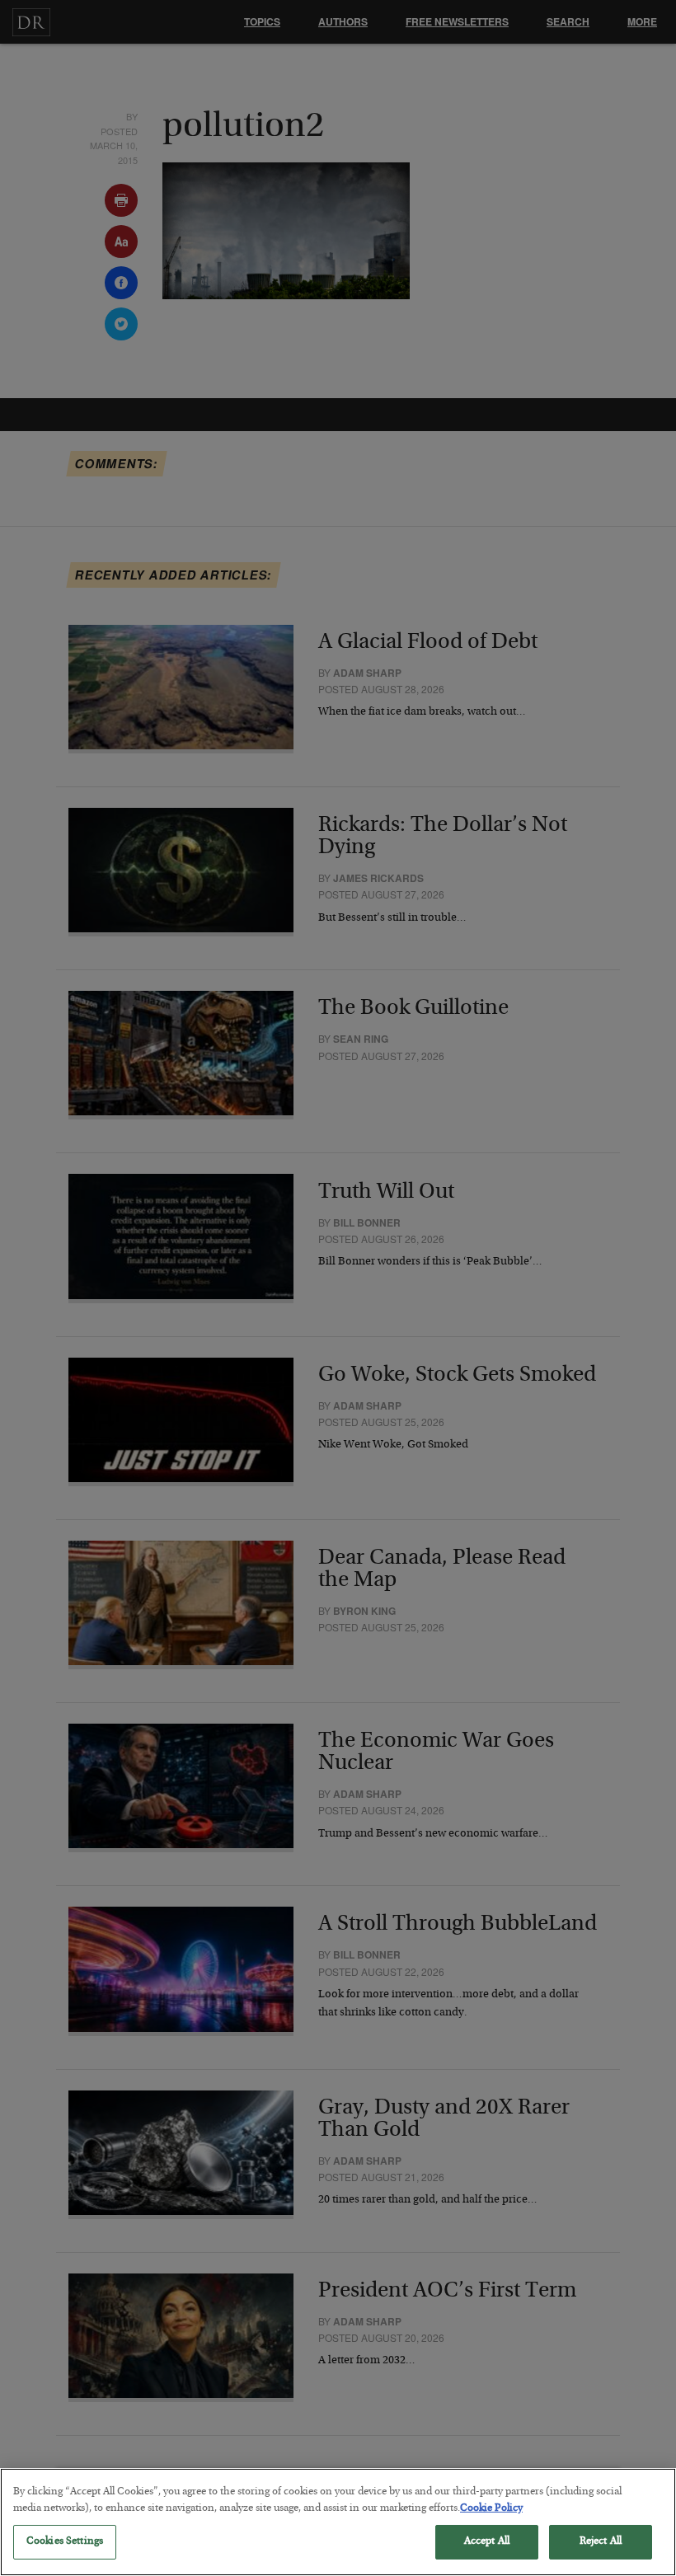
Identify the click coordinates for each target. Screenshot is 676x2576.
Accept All (487, 2542)
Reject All (601, 2542)
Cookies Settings (65, 2542)
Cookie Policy (491, 2509)
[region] (338, 2522)
